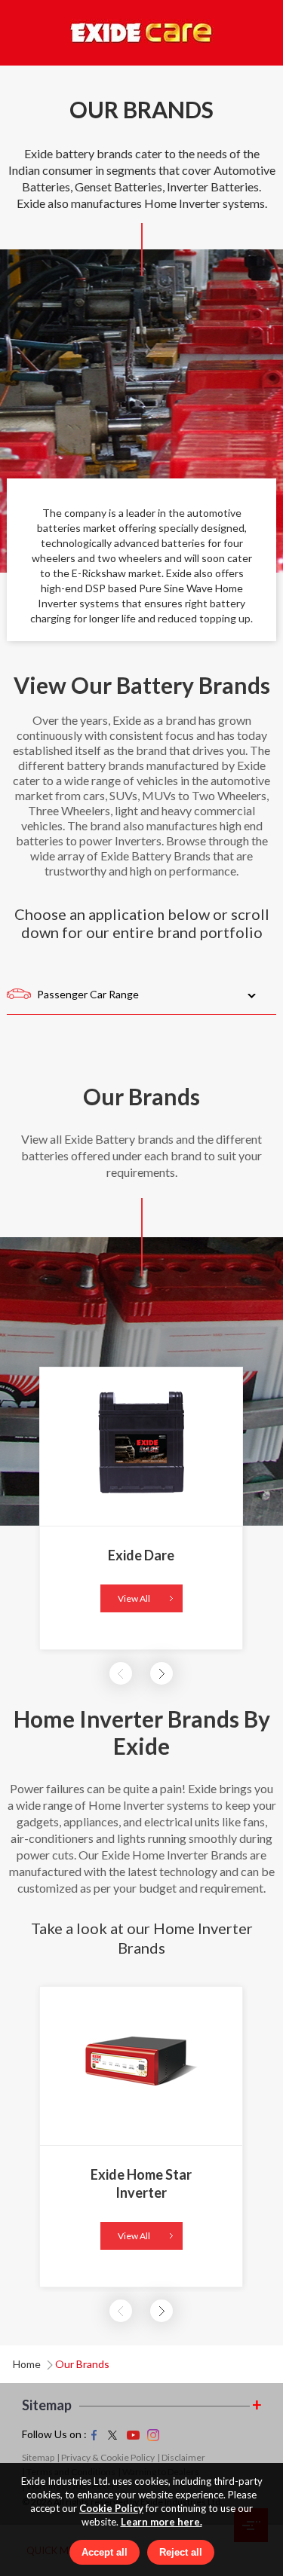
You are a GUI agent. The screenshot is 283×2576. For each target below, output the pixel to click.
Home (27, 2364)
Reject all (181, 2552)
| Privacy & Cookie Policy (106, 2457)
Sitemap (38, 2457)
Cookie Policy (111, 2508)
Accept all (105, 2552)
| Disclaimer (181, 2457)
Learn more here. (161, 2522)
